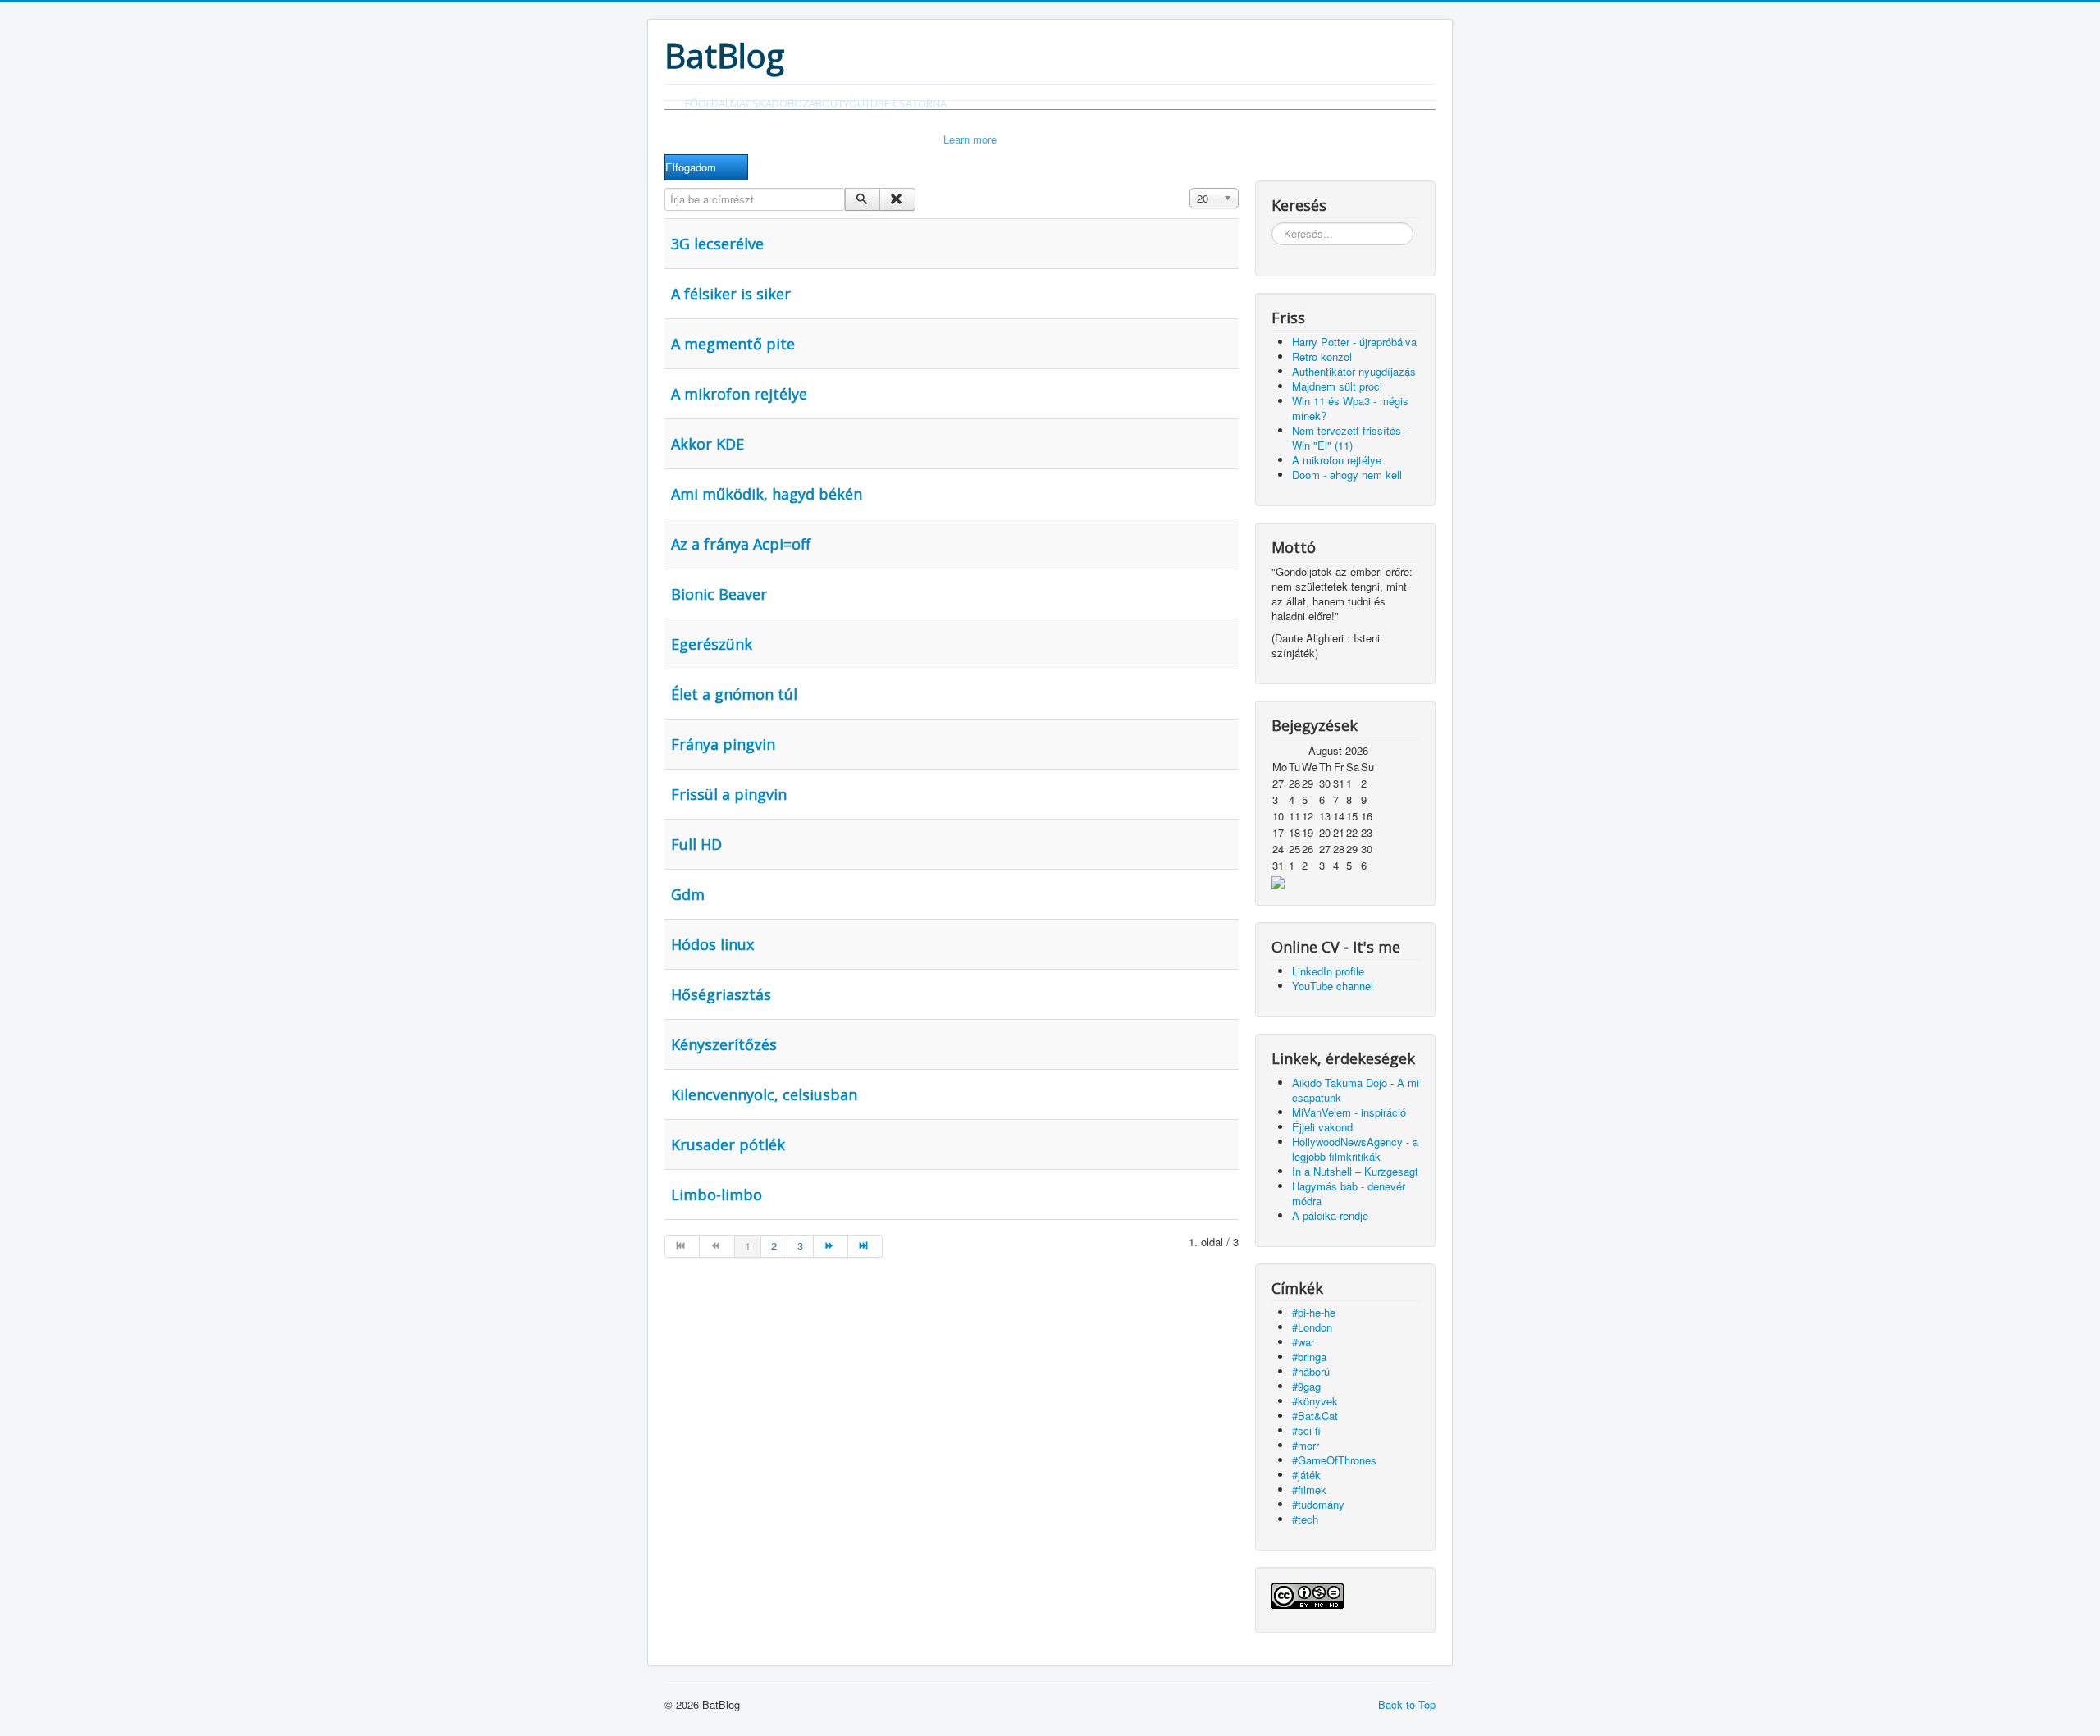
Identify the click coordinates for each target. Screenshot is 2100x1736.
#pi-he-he (1314, 1312)
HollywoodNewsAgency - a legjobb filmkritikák (1355, 1149)
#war (1303, 1342)
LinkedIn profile (1328, 971)
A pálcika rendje (1330, 1215)
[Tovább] (831, 1246)
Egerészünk (712, 644)
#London (1312, 1327)
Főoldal (708, 103)
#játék (1306, 1475)
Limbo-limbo (717, 1195)
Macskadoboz (769, 103)
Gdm (688, 894)
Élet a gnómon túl (734, 694)
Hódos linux (712, 944)
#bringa (1309, 1357)
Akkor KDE (708, 444)
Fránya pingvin (723, 744)
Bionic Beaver (719, 594)
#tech (1305, 1519)
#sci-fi (1306, 1430)
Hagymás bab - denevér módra (1349, 1193)
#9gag (1306, 1386)
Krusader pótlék (728, 1144)
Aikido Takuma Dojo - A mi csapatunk (1356, 1090)
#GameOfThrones (1334, 1460)
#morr (1306, 1445)
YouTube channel (1333, 986)
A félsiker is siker (731, 294)
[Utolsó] (865, 1246)
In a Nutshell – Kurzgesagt (1355, 1171)
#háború (1311, 1371)
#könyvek (1315, 1401)
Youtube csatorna (895, 103)
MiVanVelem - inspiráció (1349, 1112)
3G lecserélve (717, 244)
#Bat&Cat (1315, 1416)
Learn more (970, 139)
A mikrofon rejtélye (739, 394)
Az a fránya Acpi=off (741, 544)
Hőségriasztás (721, 994)
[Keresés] (863, 199)
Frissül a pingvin (729, 794)
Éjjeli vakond (1322, 1127)
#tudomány (1318, 1504)
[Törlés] (897, 199)
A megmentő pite (733, 344)
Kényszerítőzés (724, 1044)
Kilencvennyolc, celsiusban (764, 1094)
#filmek (1309, 1489)
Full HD (696, 844)
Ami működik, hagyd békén (767, 494)
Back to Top (1407, 1704)
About (826, 103)
